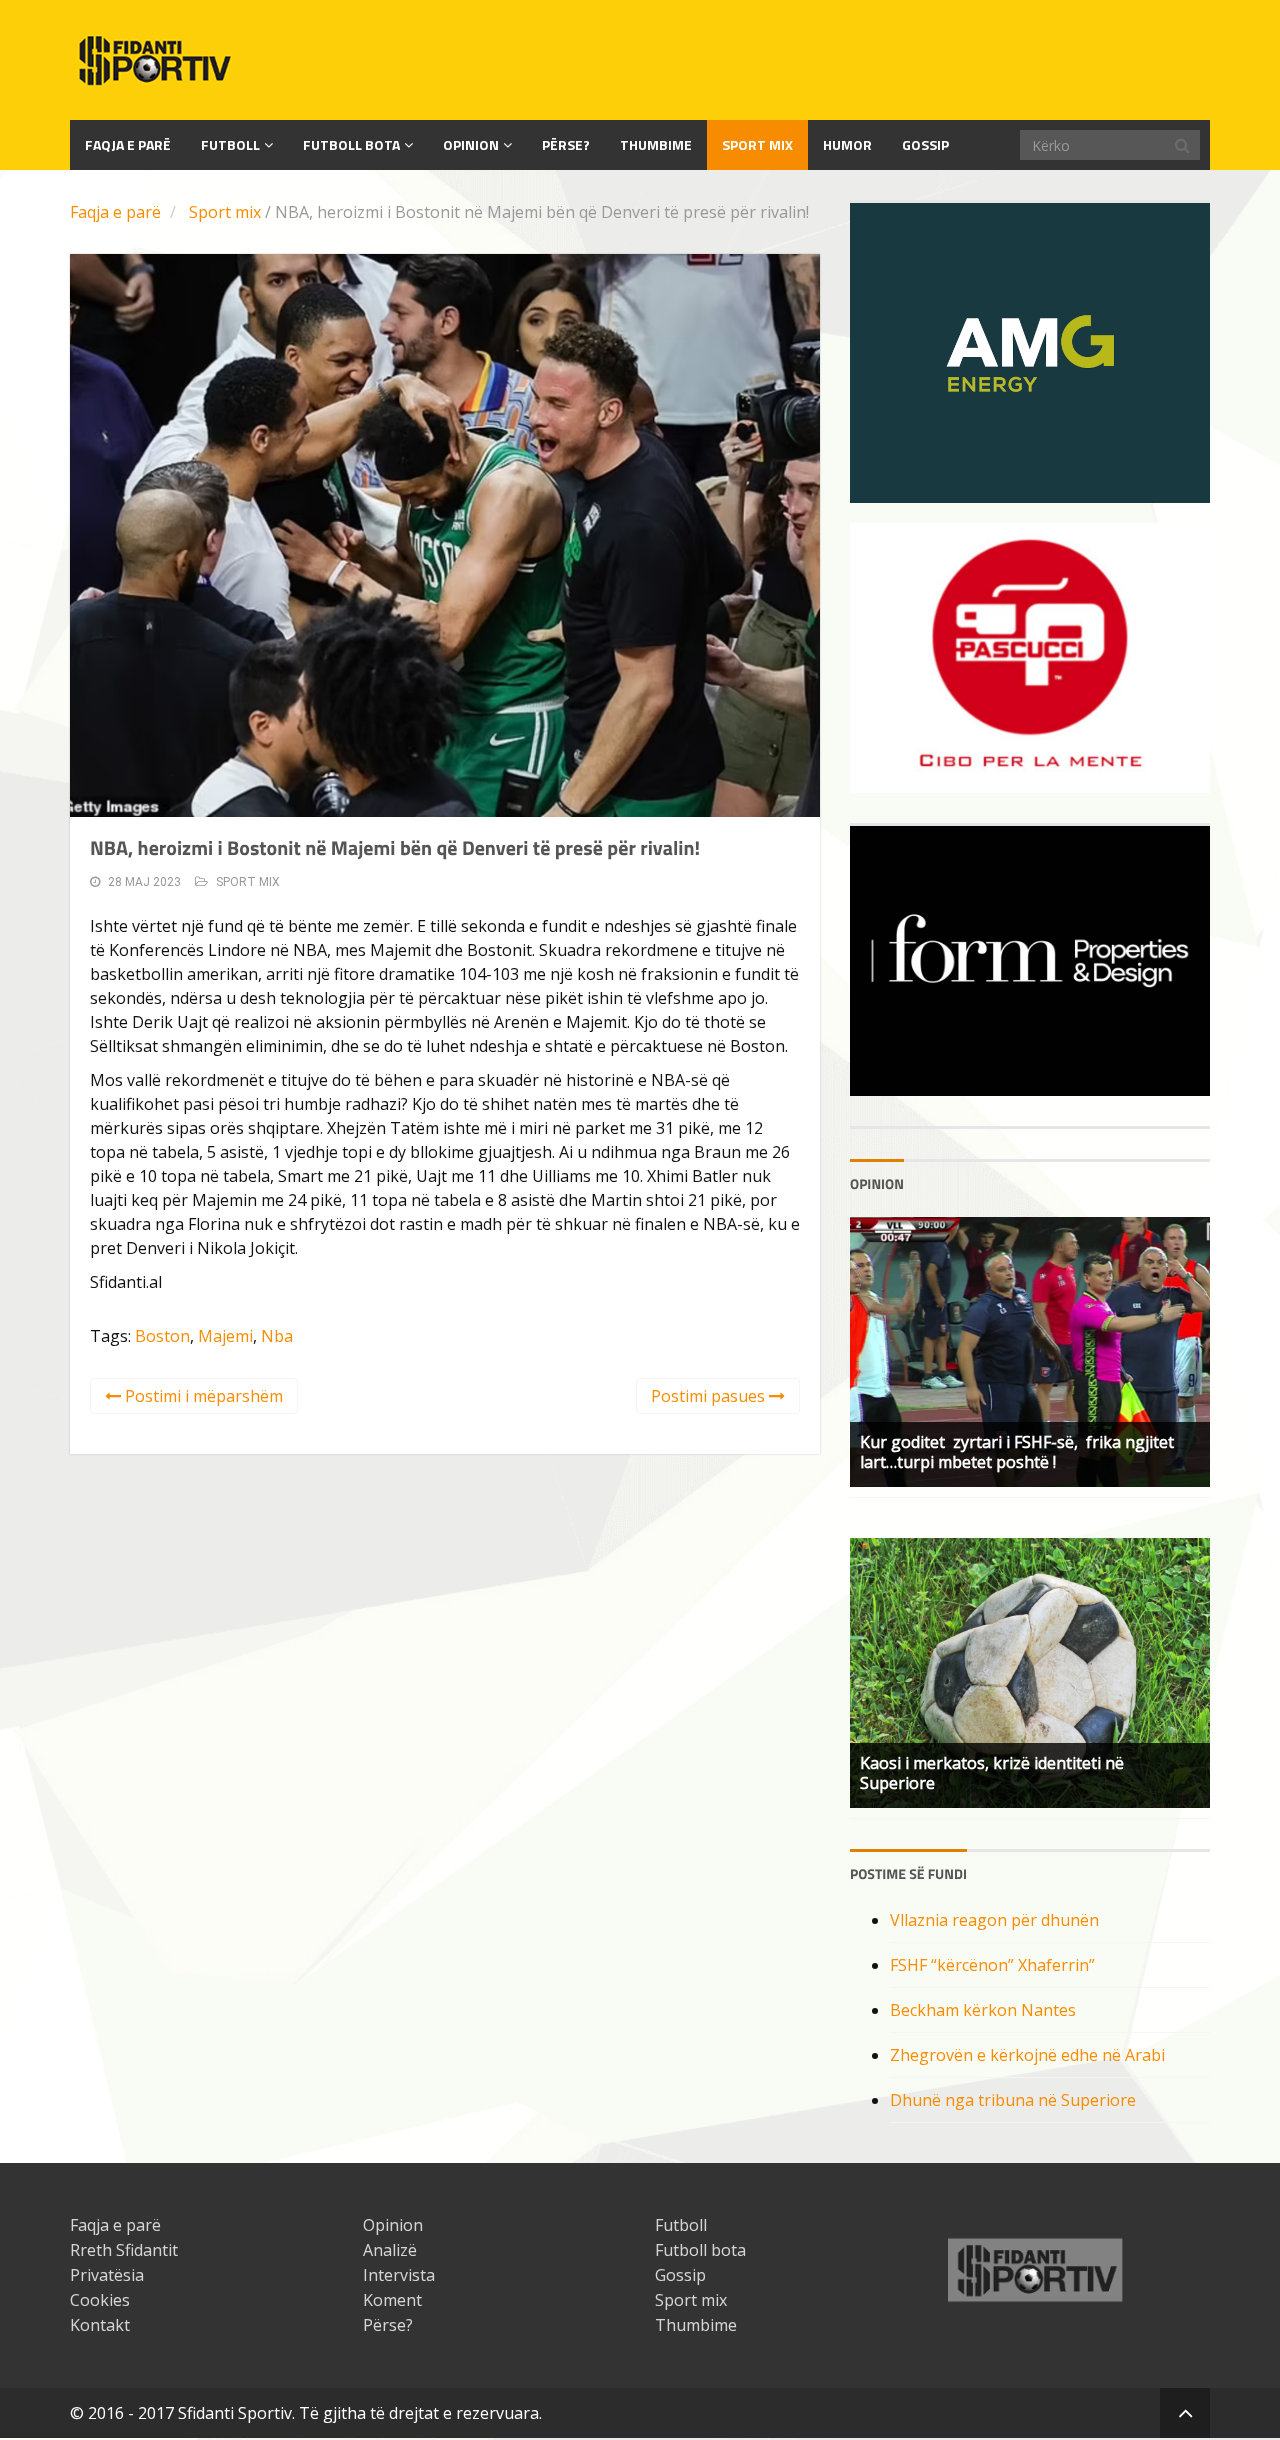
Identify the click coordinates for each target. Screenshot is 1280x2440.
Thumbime (656, 144)
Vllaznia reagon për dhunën (994, 1920)
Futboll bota (351, 144)
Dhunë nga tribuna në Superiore (1013, 2100)
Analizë (390, 2250)
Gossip (925, 144)
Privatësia (107, 2275)
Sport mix (757, 144)
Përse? (566, 144)
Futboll (230, 144)
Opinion (471, 144)
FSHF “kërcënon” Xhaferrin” (992, 1965)
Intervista (399, 2275)
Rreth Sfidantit (124, 2250)
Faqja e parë (115, 212)
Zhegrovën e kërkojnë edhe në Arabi (1027, 2055)
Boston (162, 1336)
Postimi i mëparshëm (202, 1396)
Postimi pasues (710, 1396)
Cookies (100, 2300)
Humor (847, 144)
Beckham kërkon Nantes (983, 2010)
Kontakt (100, 2325)
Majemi (225, 1336)
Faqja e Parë (128, 144)
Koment (392, 2300)
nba (277, 1336)
